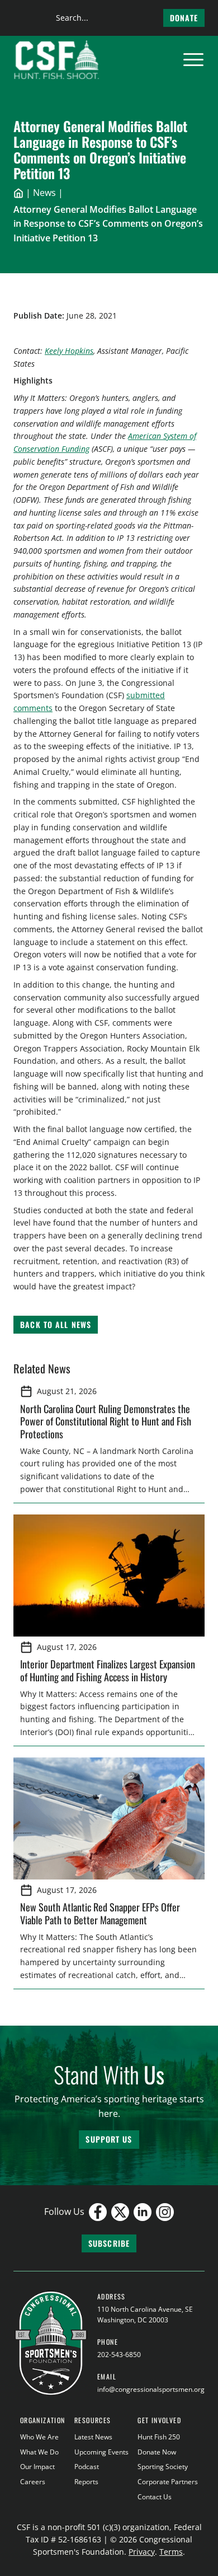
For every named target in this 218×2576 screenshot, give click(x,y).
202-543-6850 (119, 2355)
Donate (184, 18)
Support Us (109, 2139)
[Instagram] (165, 2212)
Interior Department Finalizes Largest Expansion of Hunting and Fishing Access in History (108, 1670)
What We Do (39, 2452)
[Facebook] (98, 2212)
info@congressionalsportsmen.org (151, 2389)
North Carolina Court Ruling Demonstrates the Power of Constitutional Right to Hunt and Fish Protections (106, 1421)
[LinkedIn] (143, 2212)
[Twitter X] (120, 2212)
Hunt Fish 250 (159, 2437)
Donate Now (157, 2452)
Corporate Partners (168, 2482)
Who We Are (39, 2437)
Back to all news (56, 1324)
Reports (86, 2482)
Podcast (87, 2467)
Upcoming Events (101, 2452)
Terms (171, 2552)
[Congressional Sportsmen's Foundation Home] (57, 60)
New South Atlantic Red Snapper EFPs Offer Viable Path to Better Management (100, 1913)
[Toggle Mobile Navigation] (193, 60)
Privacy (142, 2552)
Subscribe (109, 2243)
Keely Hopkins (69, 351)
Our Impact (37, 2467)
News (44, 193)
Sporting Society (163, 2467)
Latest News (93, 2437)
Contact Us (155, 2497)
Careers (33, 2482)
